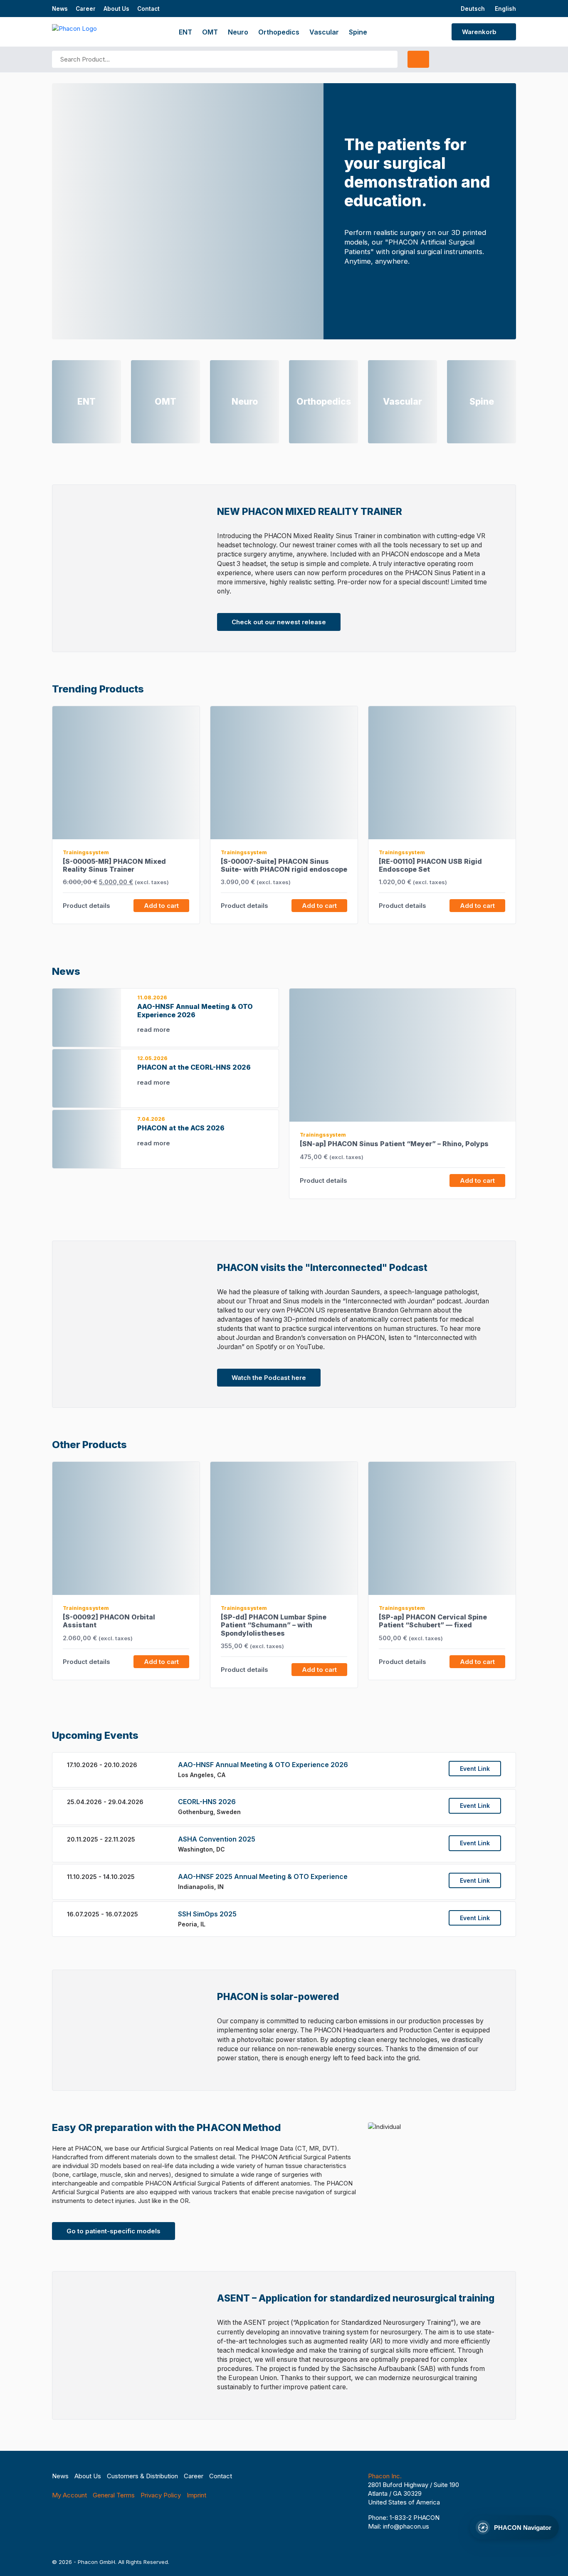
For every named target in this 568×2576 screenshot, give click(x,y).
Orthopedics (279, 32)
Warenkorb (480, 32)
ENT (185, 32)
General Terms (114, 2495)
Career (86, 9)
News (60, 9)
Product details (87, 906)
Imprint (196, 2495)
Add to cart (161, 906)
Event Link (475, 1769)
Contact (148, 9)
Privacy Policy (161, 2495)
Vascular (324, 32)
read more (154, 1030)
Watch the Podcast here (269, 1378)
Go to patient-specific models (114, 2231)
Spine (358, 32)
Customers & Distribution (142, 2476)
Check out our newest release (279, 622)
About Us (116, 9)
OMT (210, 32)
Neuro (238, 32)
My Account (69, 2495)
